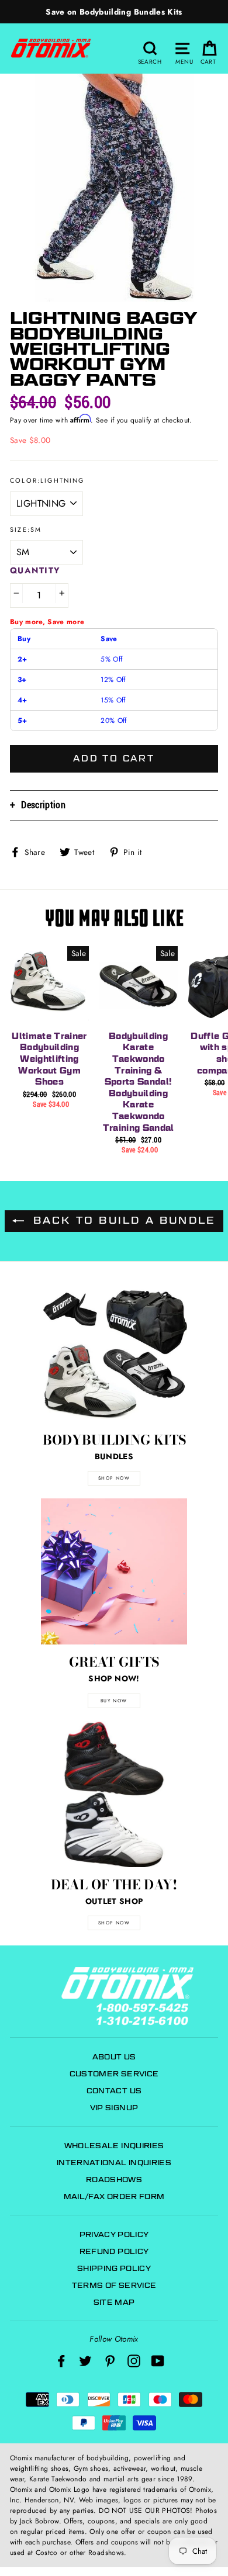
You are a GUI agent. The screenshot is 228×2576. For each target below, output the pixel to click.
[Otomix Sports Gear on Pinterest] (110, 2361)
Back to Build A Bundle (122, 1221)
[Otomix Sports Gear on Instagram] (134, 2361)
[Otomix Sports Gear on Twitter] (85, 2361)
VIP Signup (114, 2108)
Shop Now (114, 1923)
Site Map (114, 2302)
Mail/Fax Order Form (114, 2196)
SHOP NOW (114, 1478)
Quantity (35, 570)
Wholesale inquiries (114, 2146)
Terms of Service (114, 2285)
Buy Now (114, 1701)
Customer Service (114, 2074)
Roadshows (114, 2179)
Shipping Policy (114, 2268)
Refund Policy (114, 2251)
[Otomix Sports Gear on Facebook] (61, 2361)
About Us (114, 2057)
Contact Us (114, 2091)
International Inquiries (114, 2163)
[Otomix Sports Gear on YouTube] (158, 2361)
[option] (114, 12)
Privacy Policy (114, 2234)
